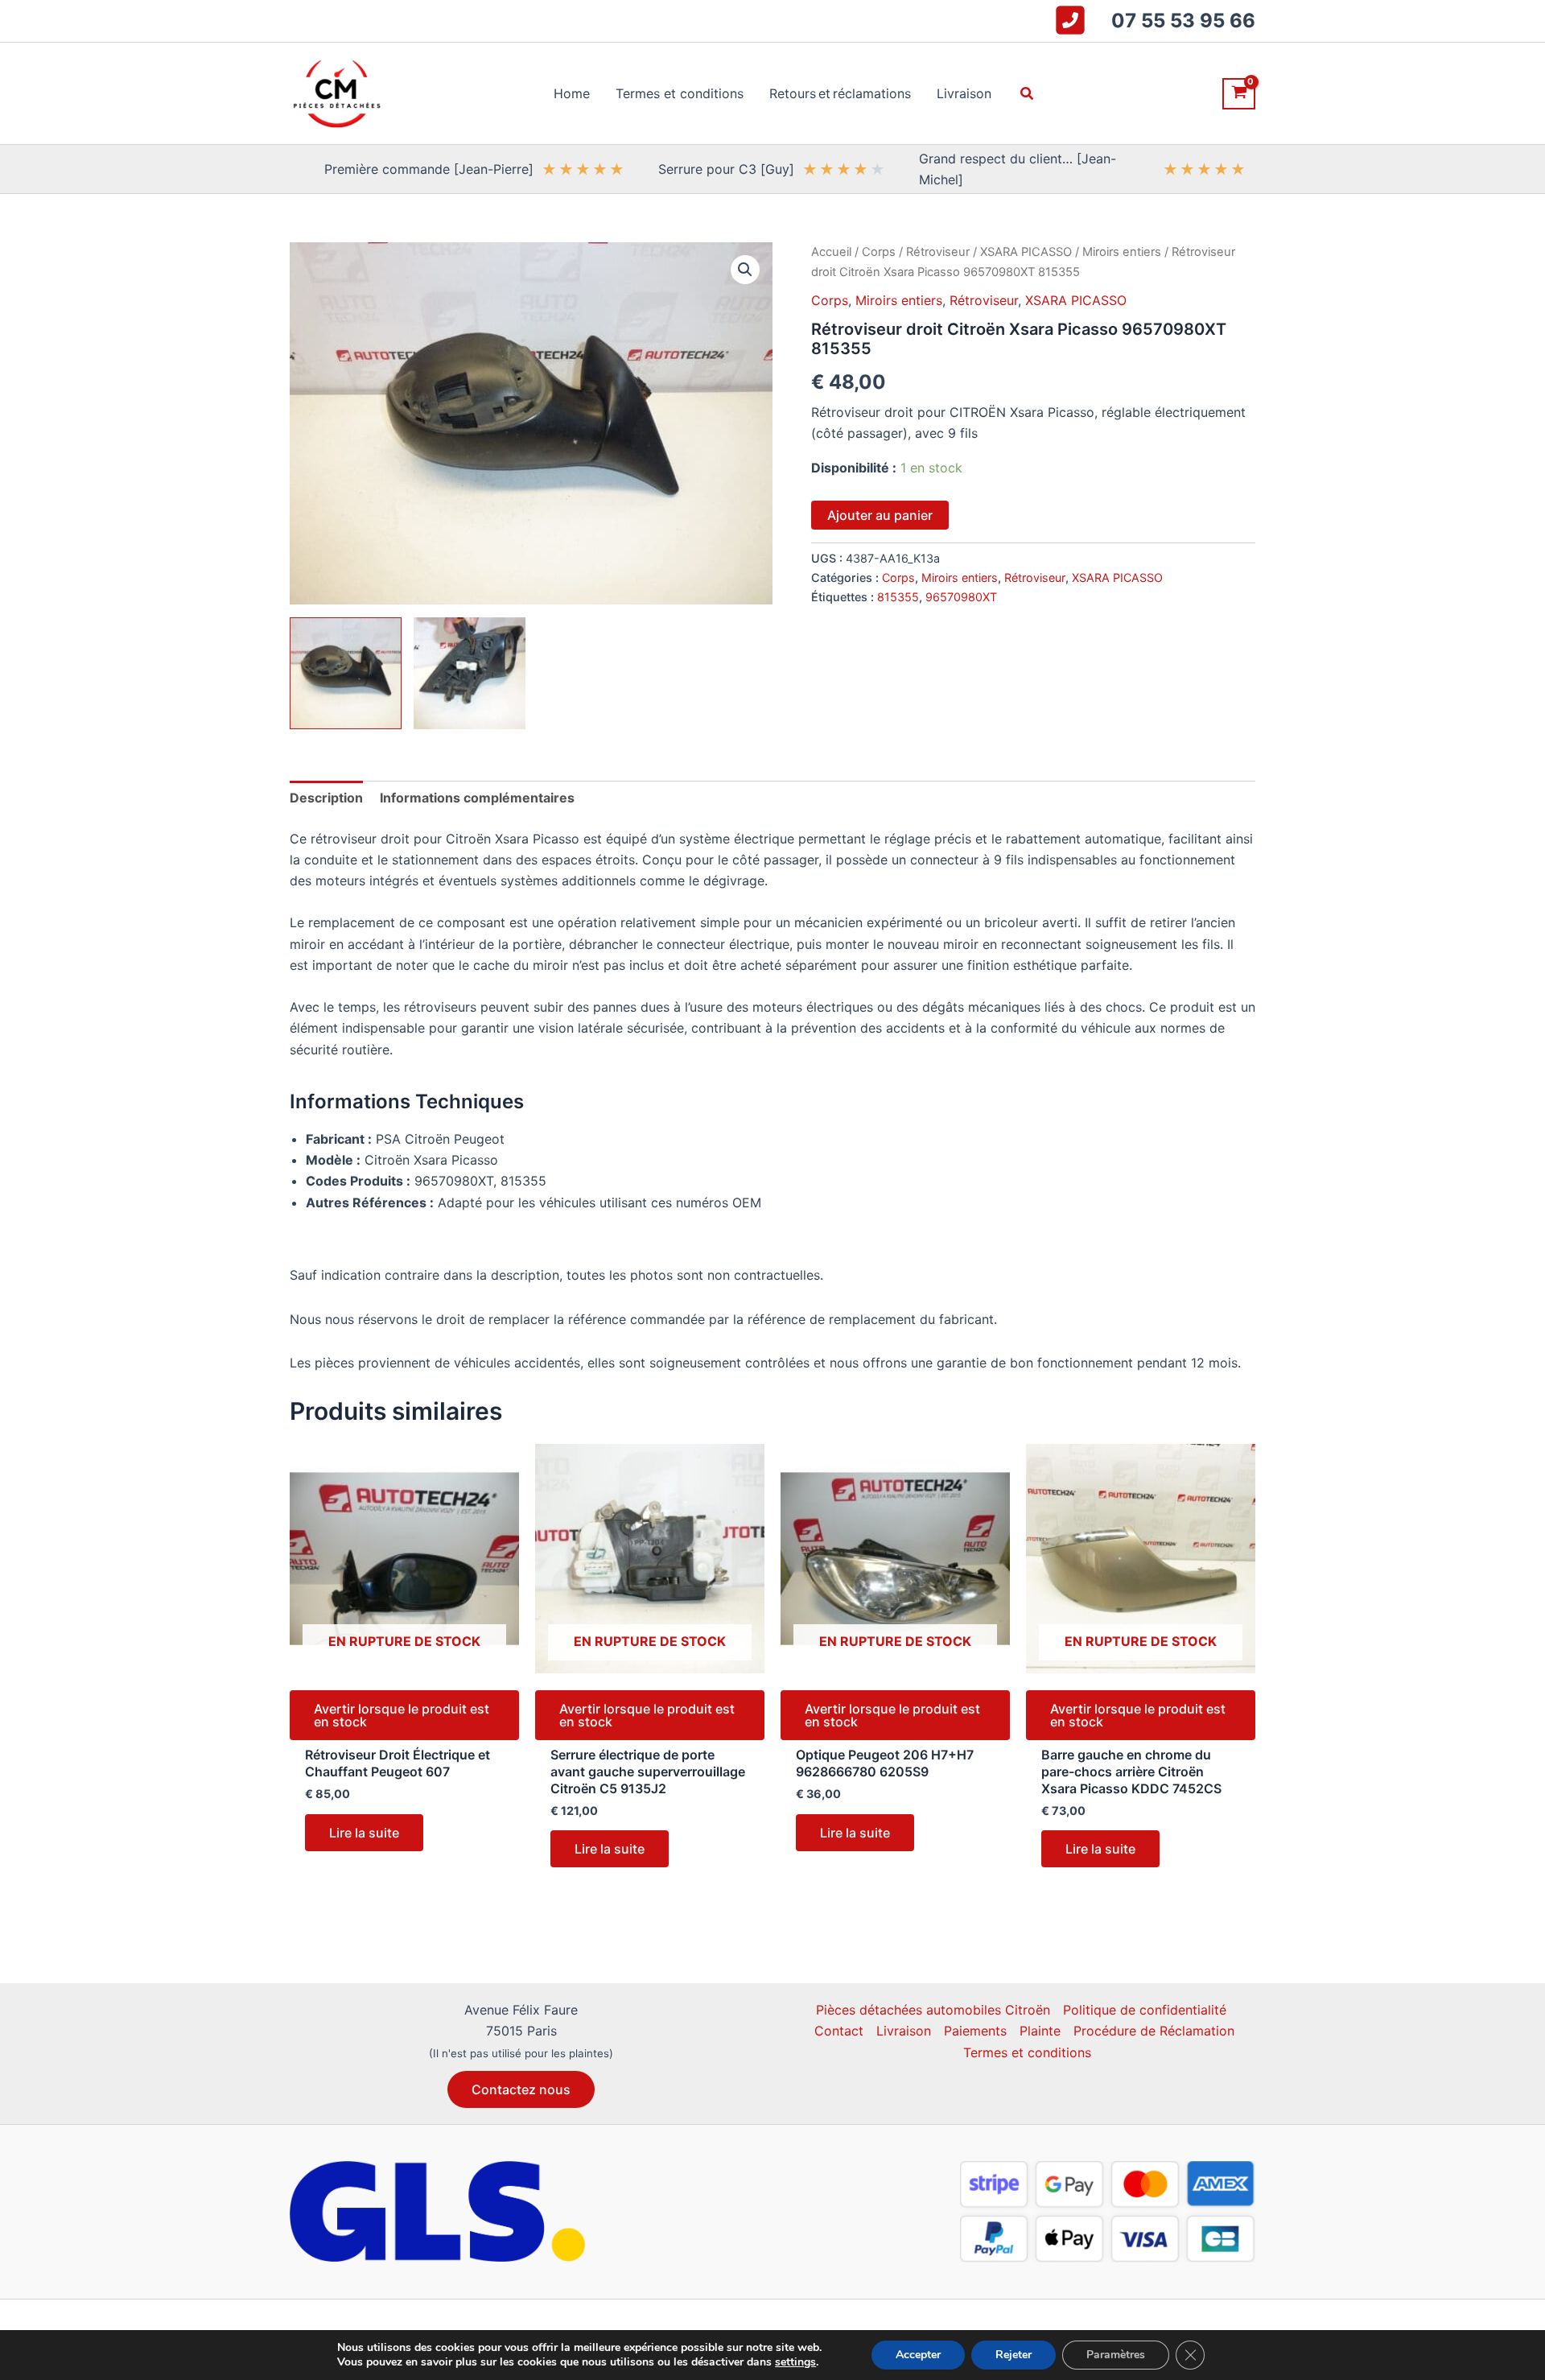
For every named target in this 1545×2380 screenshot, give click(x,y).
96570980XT (961, 597)
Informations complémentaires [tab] (477, 798)
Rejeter (1014, 2355)
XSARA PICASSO (1026, 252)
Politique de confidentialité (1145, 2010)
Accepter (918, 2355)
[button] (1028, 94)
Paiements (975, 2031)
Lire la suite (364, 1833)
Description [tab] (326, 798)
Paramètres (1116, 2355)
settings (795, 2362)
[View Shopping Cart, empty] (1239, 94)
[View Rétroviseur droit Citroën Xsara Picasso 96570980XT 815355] (346, 673)
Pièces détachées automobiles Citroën (933, 2010)
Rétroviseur (938, 252)
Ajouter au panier (880, 515)
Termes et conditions (1027, 2052)
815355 (898, 597)
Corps (879, 252)
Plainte (1040, 2031)
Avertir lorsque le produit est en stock (402, 1715)
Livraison (904, 2031)
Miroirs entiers (1122, 252)
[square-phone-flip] (1070, 20)
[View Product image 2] (470, 673)
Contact (839, 2031)
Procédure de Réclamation (1154, 2031)
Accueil (831, 252)
